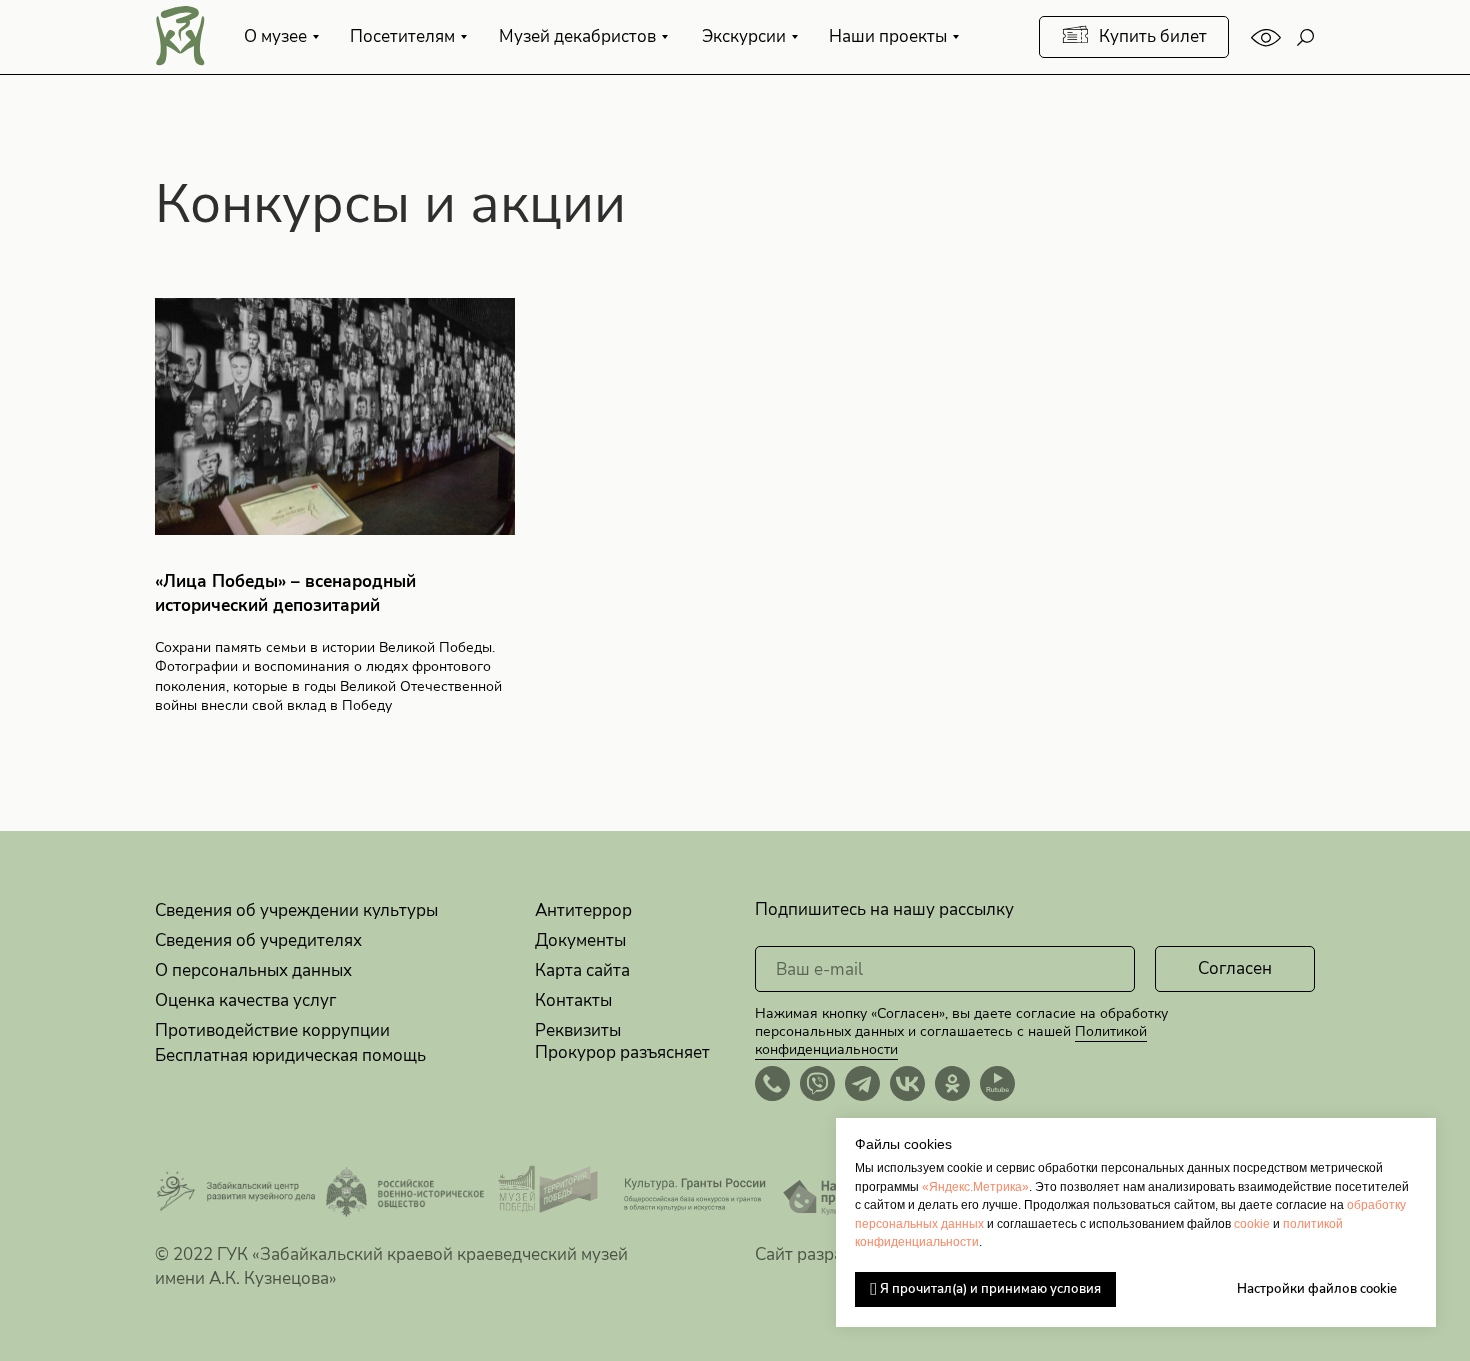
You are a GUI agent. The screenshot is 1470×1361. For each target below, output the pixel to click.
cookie (1252, 1224)
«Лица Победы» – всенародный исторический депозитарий (285, 593)
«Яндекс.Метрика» (975, 1187)
